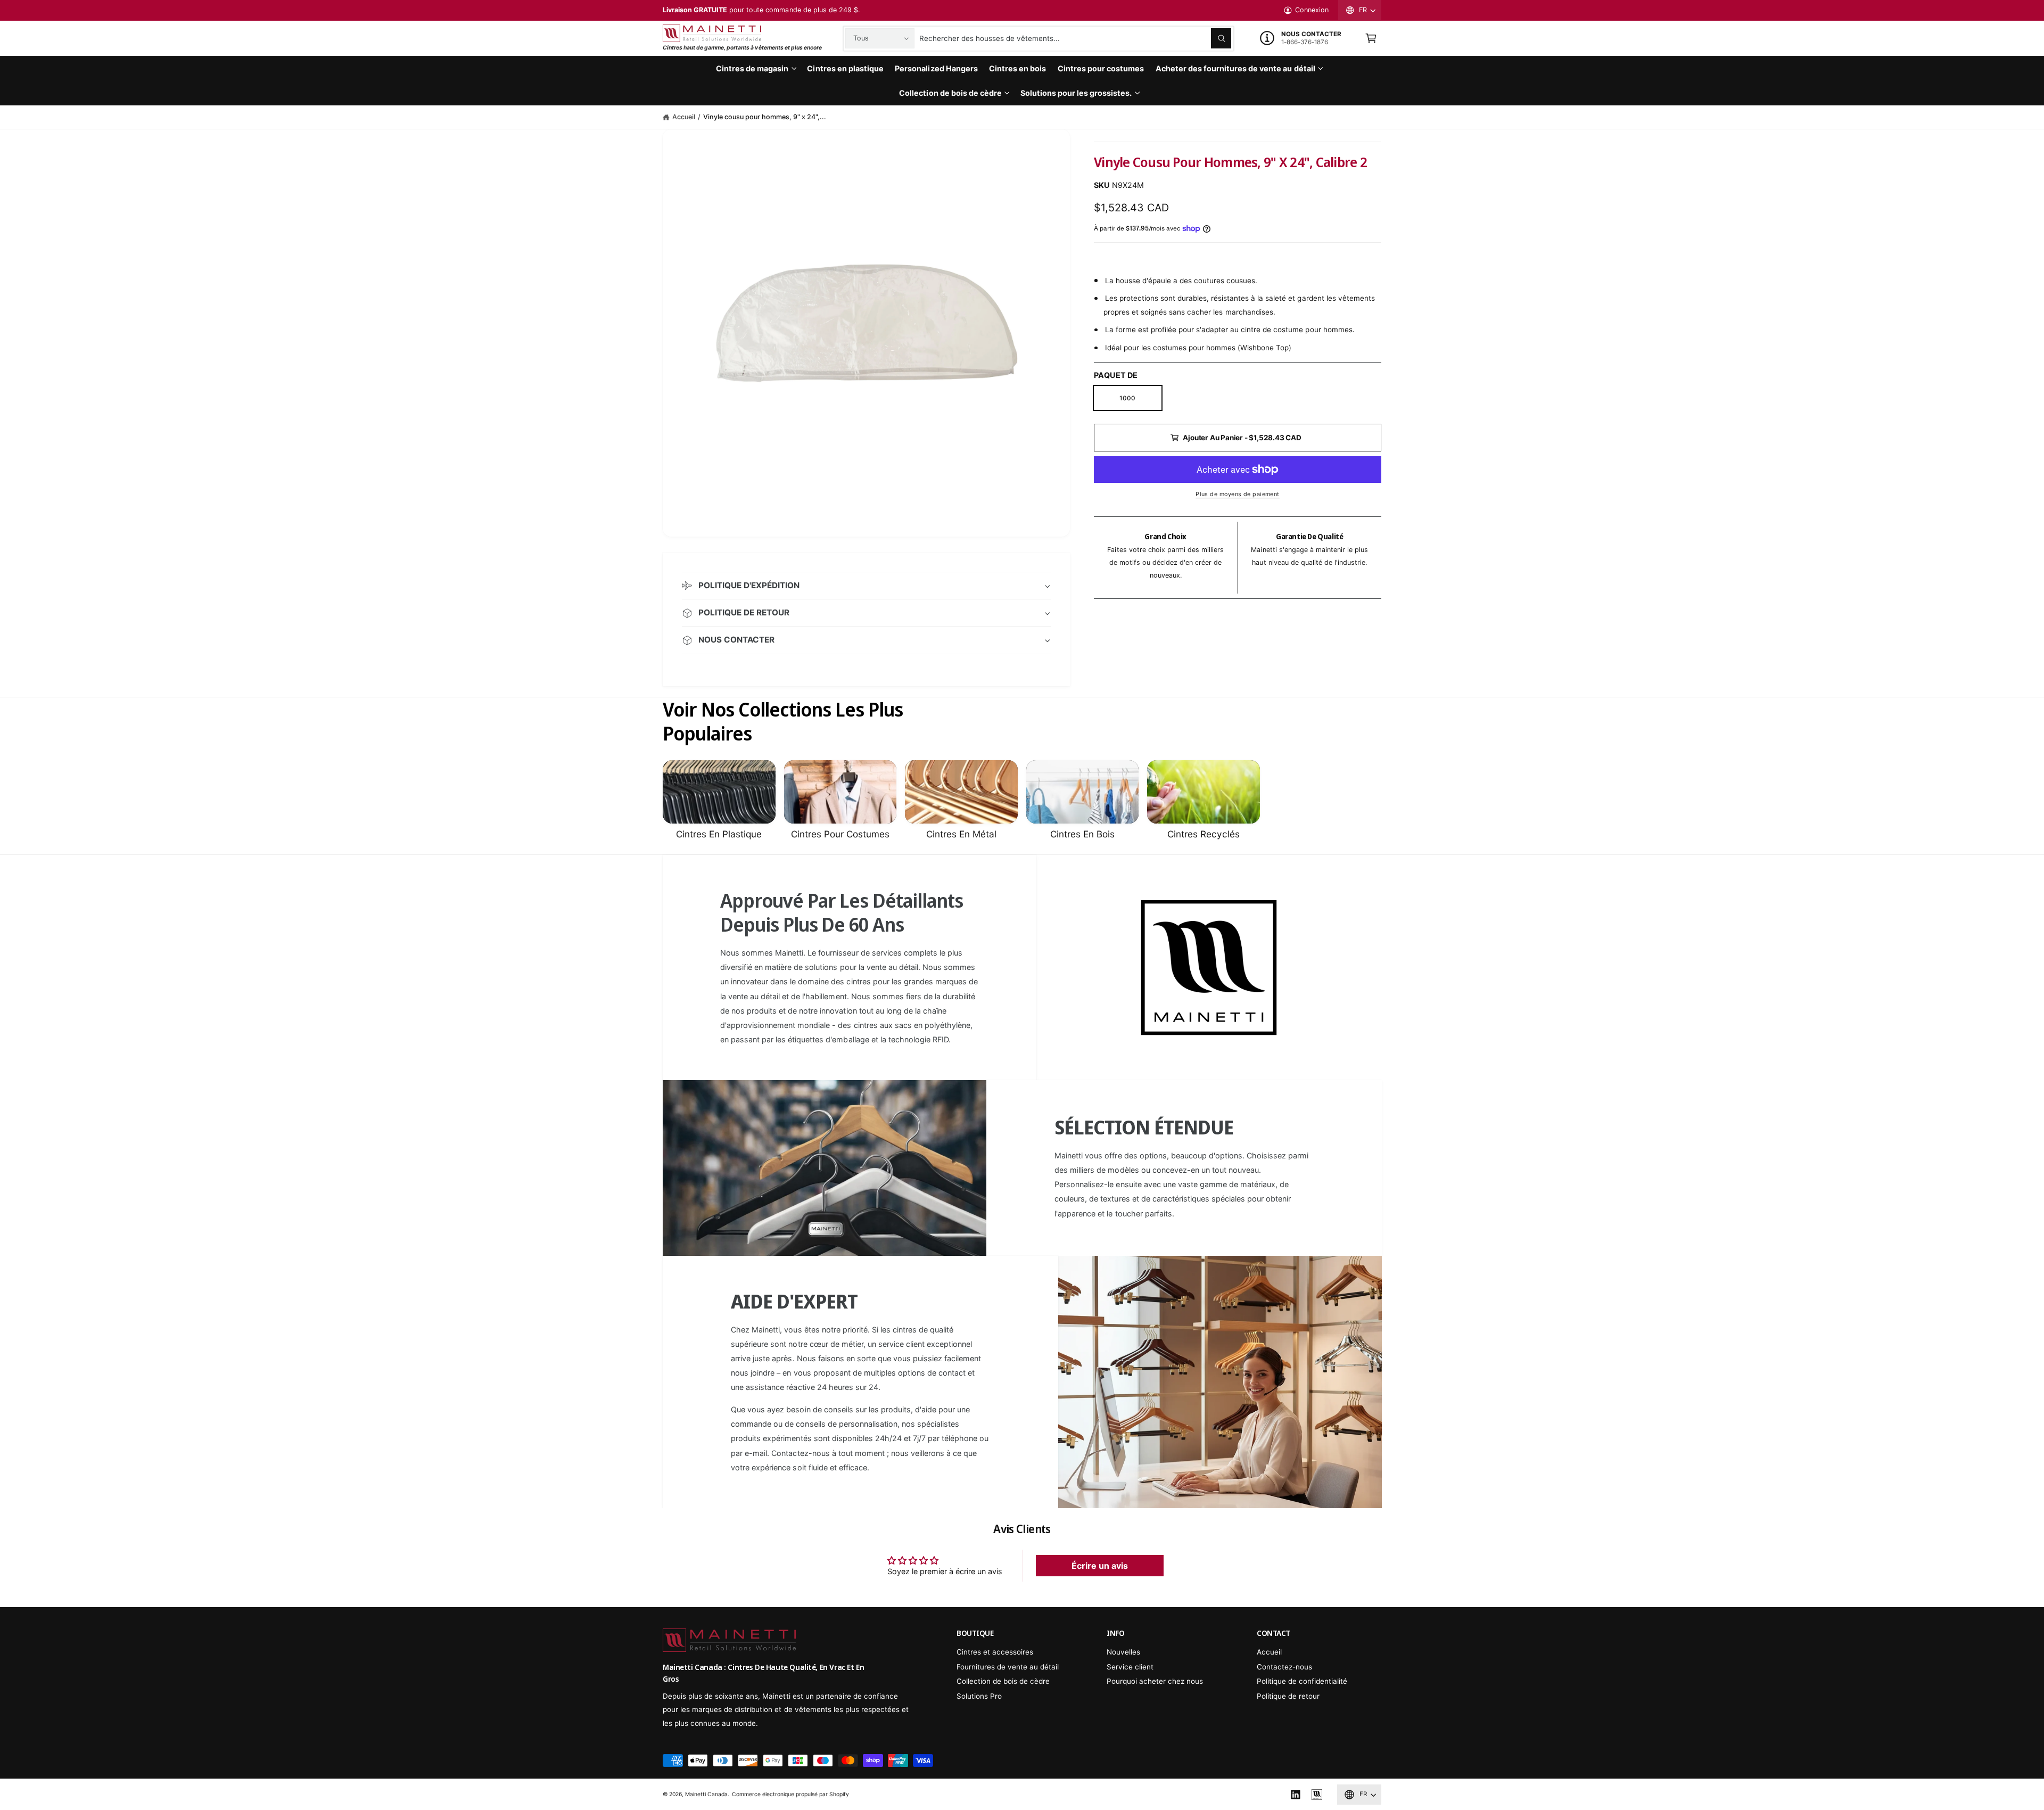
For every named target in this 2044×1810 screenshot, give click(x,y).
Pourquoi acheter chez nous (1155, 1681)
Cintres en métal (961, 834)
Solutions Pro (979, 1696)
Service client (1130, 1667)
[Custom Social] (1317, 1795)
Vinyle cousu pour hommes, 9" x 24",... (765, 117)
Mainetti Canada (706, 1794)
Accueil (684, 117)
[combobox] (1075, 39)
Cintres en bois (1082, 834)
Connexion (1312, 10)
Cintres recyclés (1204, 834)
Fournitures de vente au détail (1008, 1667)
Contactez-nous (1284, 1667)
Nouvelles (1123, 1652)
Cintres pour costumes (840, 834)
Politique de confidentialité (1302, 1681)
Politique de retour (1288, 1696)
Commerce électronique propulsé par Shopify (791, 1794)
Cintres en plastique (719, 834)
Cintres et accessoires (995, 1652)
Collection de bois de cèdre (950, 93)
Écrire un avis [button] (1100, 1566)
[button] (1371, 39)
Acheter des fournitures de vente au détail (1235, 68)
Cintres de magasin (752, 68)
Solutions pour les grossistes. (1076, 93)
